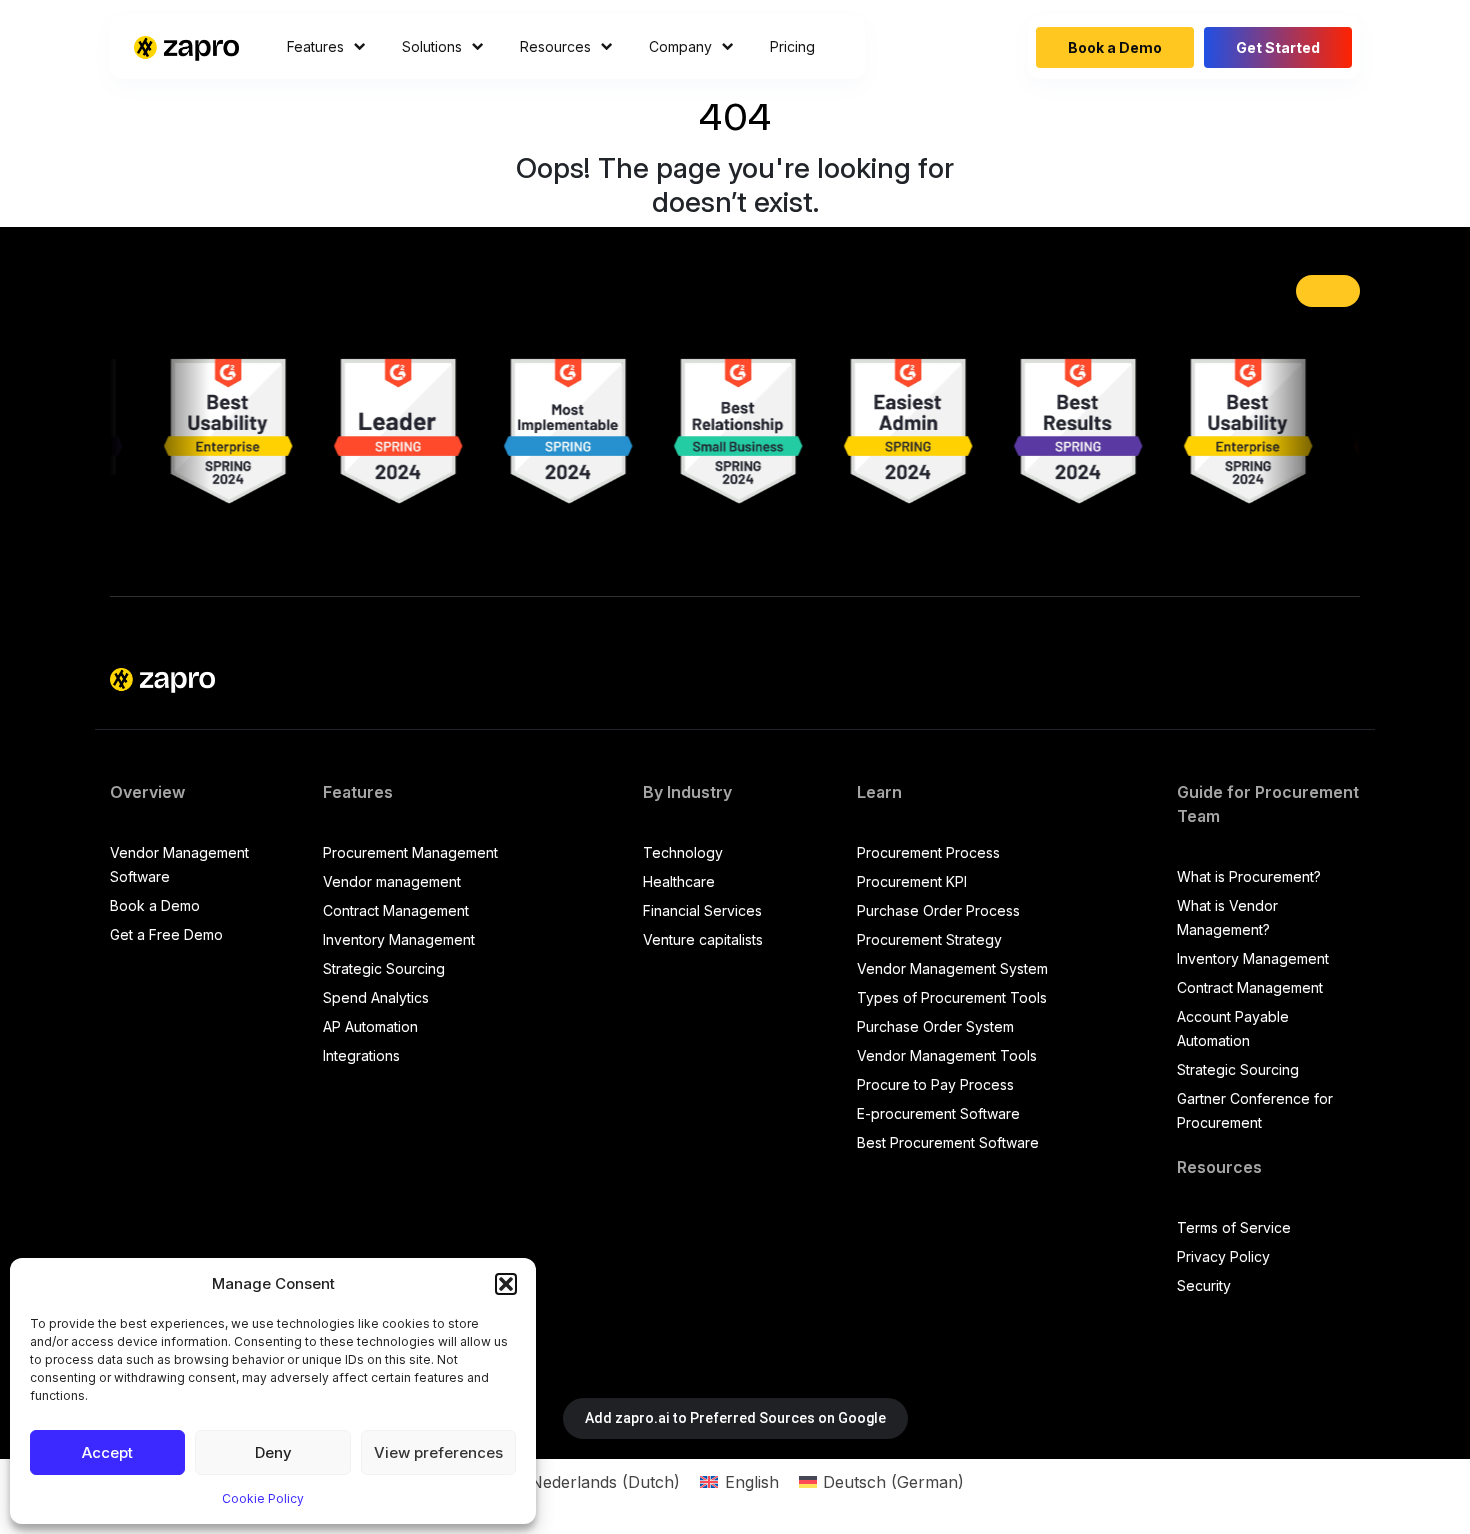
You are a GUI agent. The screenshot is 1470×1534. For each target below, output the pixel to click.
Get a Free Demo (166, 934)
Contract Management (396, 910)
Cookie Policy (263, 1498)
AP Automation (370, 1026)
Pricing (792, 46)
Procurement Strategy (929, 939)
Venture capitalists (703, 939)
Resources (555, 46)
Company (680, 46)
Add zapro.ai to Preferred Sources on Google (735, 1418)
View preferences (438, 1452)
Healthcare (679, 881)
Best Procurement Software (948, 1142)
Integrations (361, 1055)
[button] (506, 1284)
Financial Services (702, 910)
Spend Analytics (376, 997)
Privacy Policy (1223, 1256)
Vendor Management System (952, 968)
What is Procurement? (1249, 876)
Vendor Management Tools (947, 1055)
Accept (107, 1452)
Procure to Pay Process (935, 1084)
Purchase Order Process (938, 910)
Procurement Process (928, 852)
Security (1204, 1285)
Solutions (432, 46)
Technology (683, 852)
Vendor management (392, 881)
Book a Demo (1115, 47)
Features (315, 46)
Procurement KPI (912, 881)
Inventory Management (399, 939)
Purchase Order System (935, 1026)
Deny (273, 1452)
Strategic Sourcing (384, 968)
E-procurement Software (938, 1113)
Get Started (1278, 47)
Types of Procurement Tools (952, 997)
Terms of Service (1234, 1227)
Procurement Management (410, 852)
